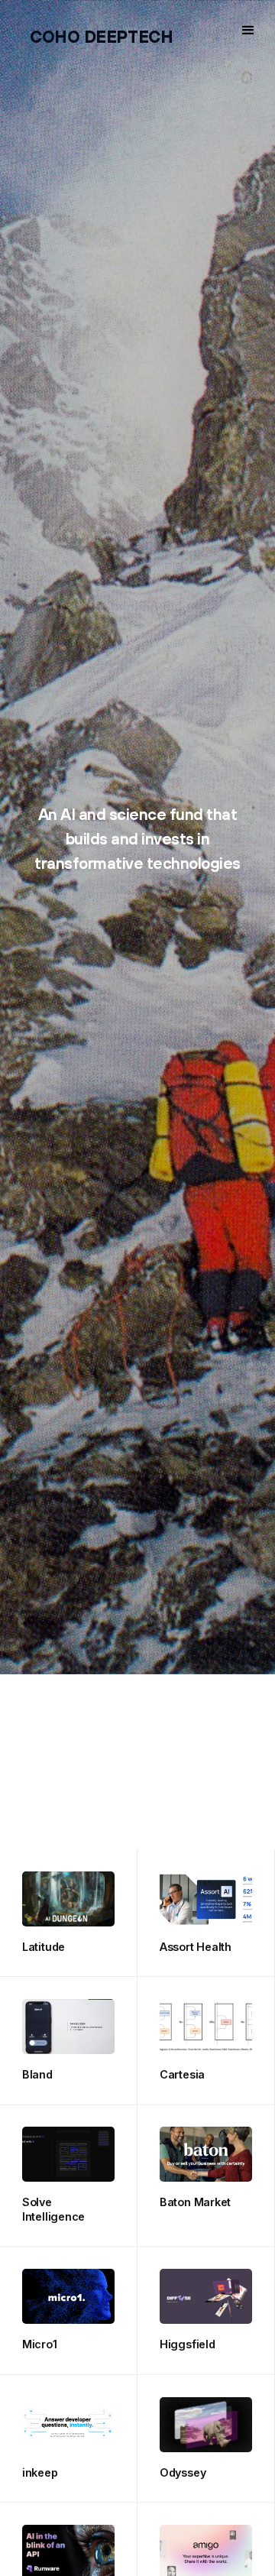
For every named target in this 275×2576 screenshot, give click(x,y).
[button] (248, 31)
